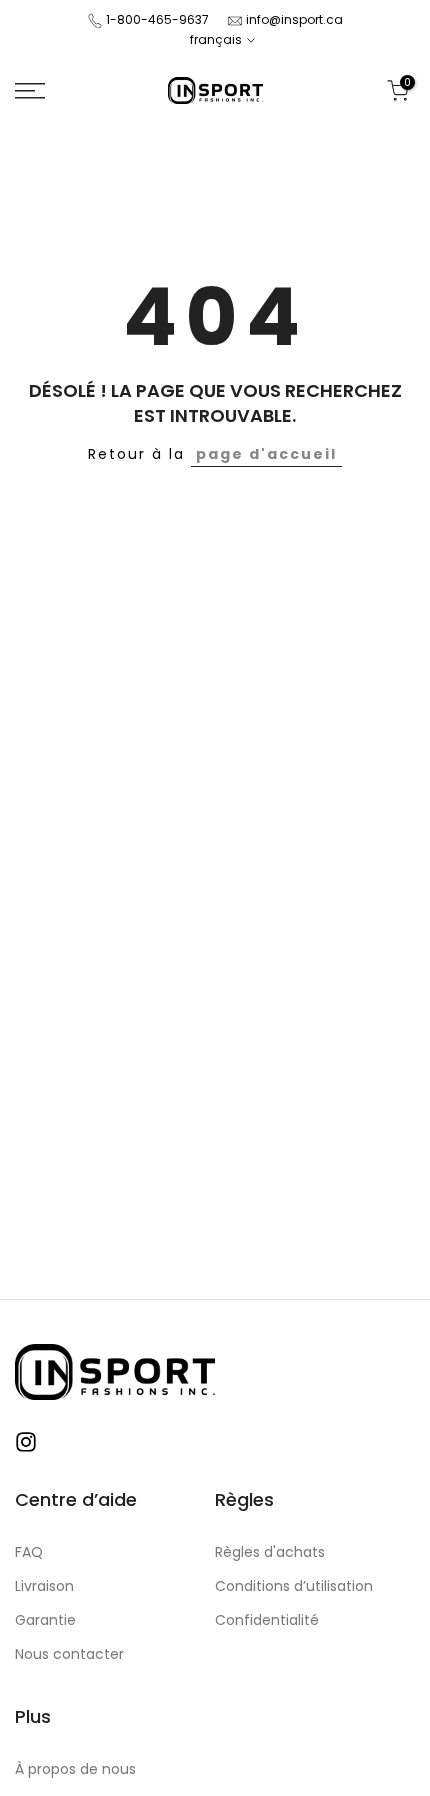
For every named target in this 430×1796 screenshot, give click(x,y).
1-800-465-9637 (157, 19)
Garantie (45, 1620)
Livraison (44, 1586)
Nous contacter (69, 1654)
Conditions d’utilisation (294, 1586)
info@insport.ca (294, 19)
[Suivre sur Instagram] (26, 1441)
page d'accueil (266, 454)
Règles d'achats (270, 1552)
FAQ (29, 1552)
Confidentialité (267, 1620)
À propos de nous (75, 1769)
